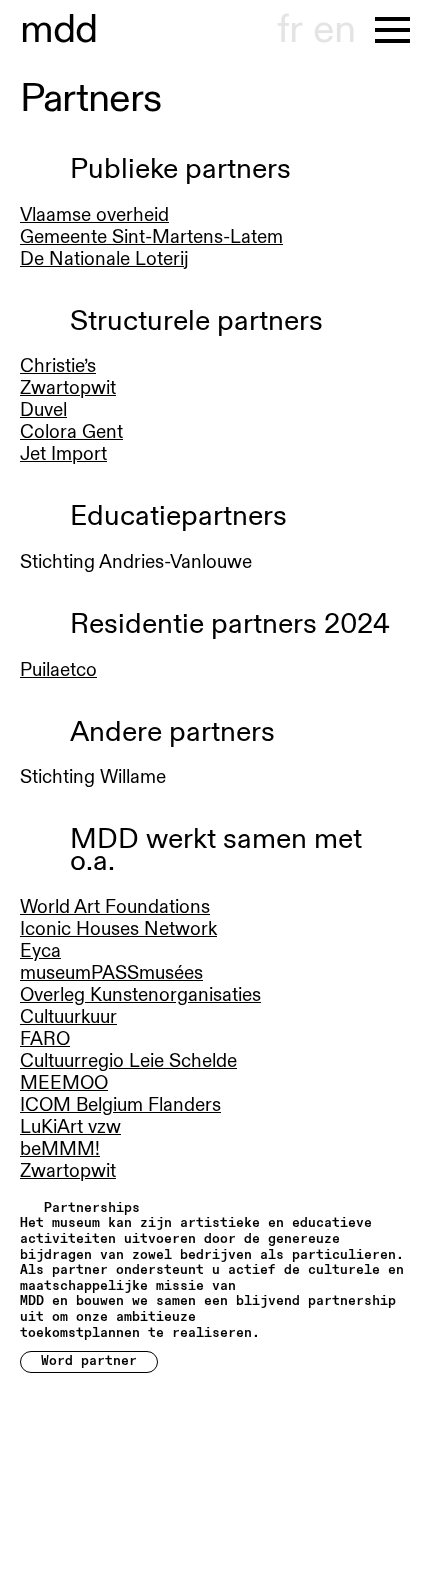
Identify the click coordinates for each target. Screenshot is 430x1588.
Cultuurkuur (68, 1017)
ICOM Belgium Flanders (120, 1105)
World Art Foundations (115, 907)
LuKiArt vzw (70, 1127)
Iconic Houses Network (118, 929)
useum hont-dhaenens (59, 30)
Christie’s (58, 366)
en (334, 30)
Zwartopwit (68, 388)
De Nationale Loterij (104, 259)
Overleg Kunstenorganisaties (140, 995)
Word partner (89, 1361)
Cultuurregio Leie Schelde (128, 1061)
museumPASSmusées (111, 973)
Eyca (40, 951)
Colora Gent (71, 432)
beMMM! (60, 1149)
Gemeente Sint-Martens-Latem (151, 237)
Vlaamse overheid (94, 215)
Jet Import (63, 454)
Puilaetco (58, 670)
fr (289, 30)
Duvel (43, 410)
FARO (45, 1039)
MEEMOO (64, 1083)
